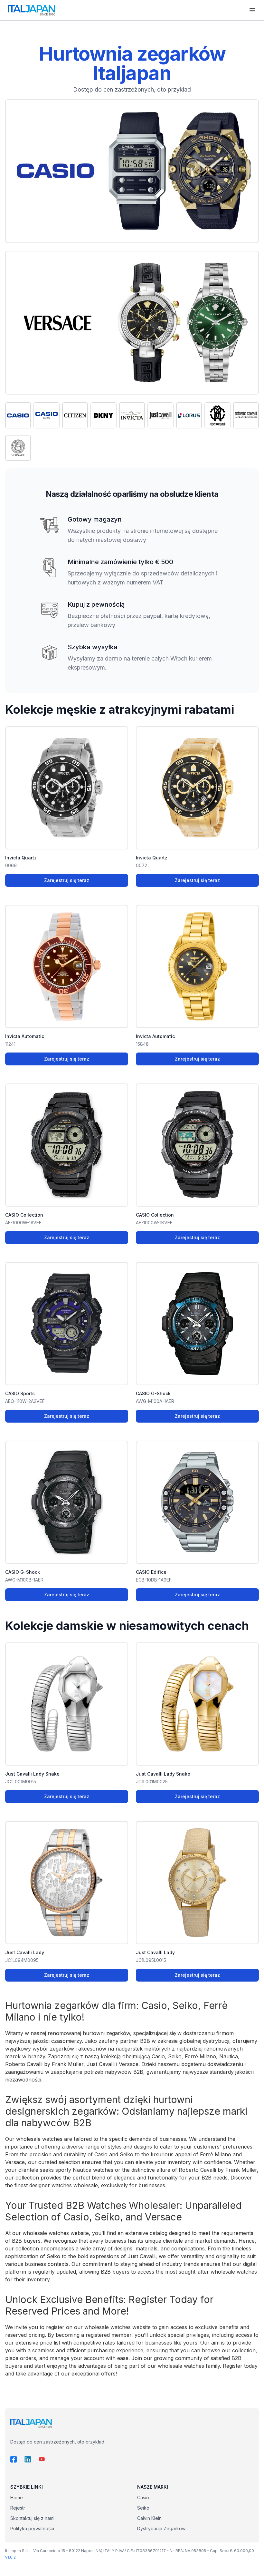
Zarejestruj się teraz (67, 880)
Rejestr (18, 2508)
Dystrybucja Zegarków (161, 2528)
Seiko (143, 2508)
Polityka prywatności (32, 2528)
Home (17, 2498)
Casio (143, 2498)
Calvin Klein (149, 2518)
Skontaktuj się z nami (32, 2518)
